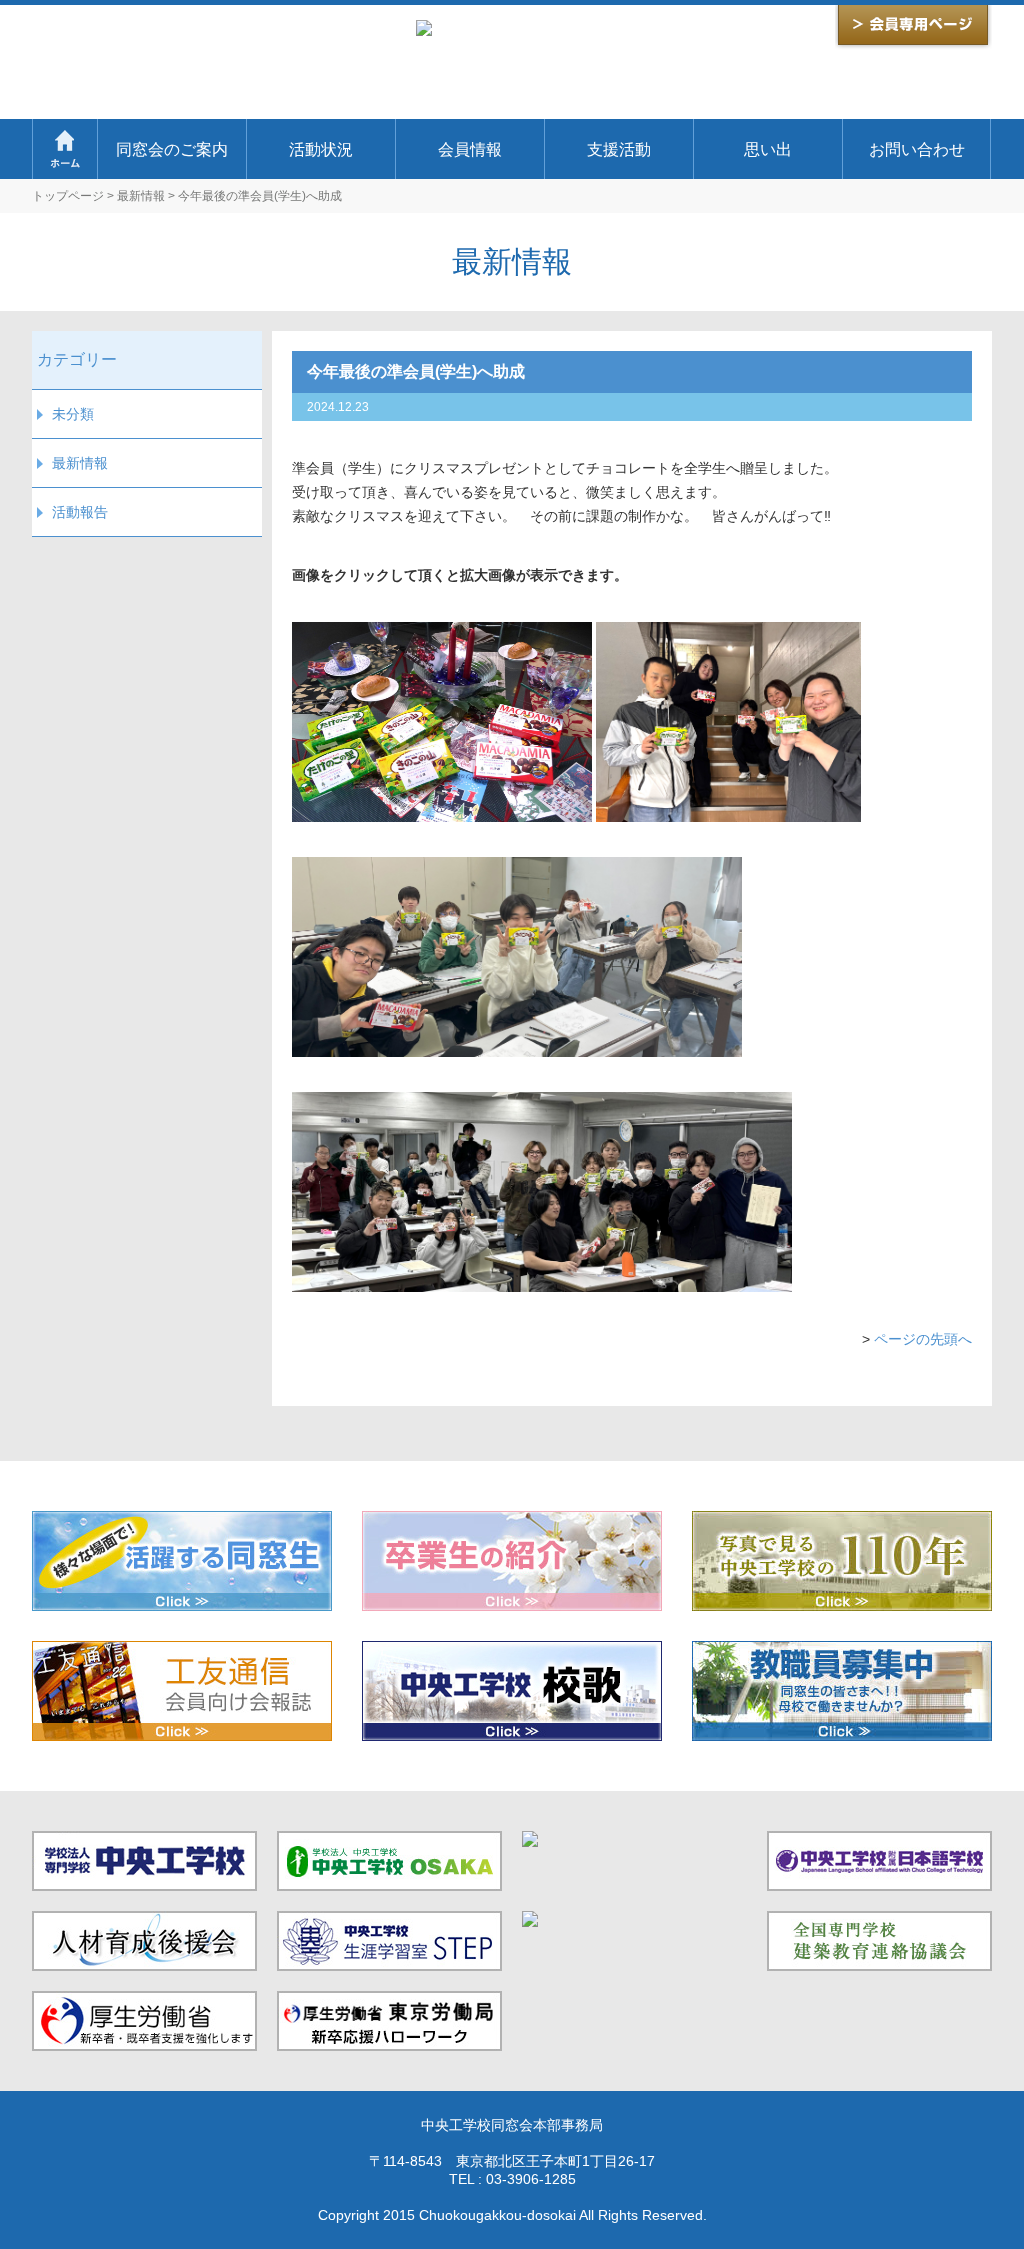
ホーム (64, 149)
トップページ (68, 196)
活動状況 (321, 149)
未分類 (73, 414)
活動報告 (80, 512)
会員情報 (470, 149)
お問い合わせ (917, 149)
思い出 (768, 149)
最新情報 (141, 196)
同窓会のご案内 (172, 149)
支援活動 (619, 149)
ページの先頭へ (923, 1339)
